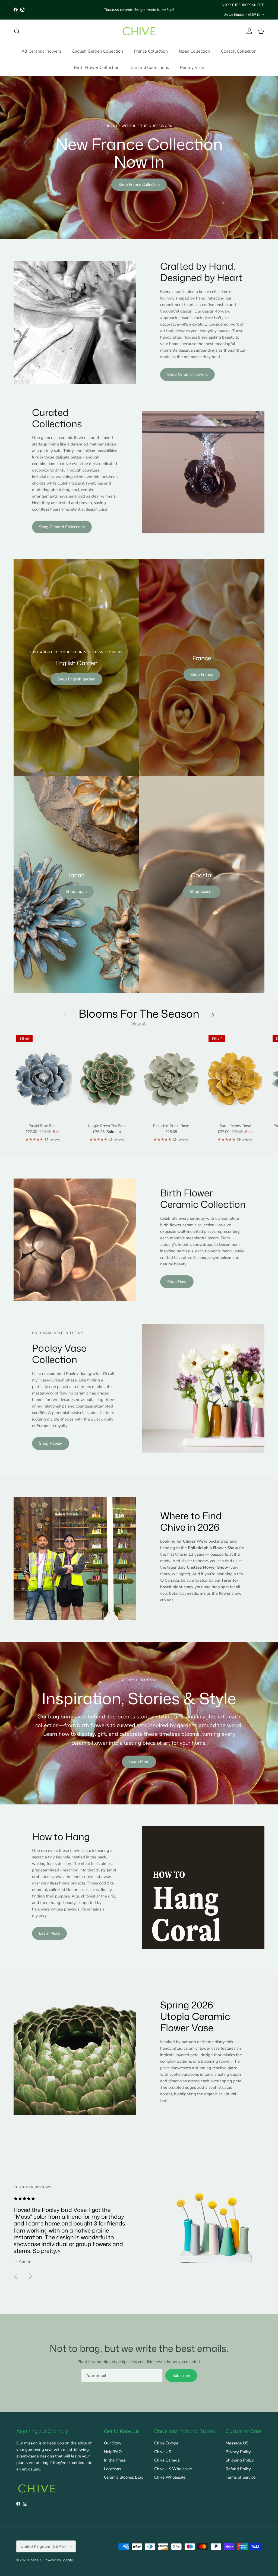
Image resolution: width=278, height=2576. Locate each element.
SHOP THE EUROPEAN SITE (243, 5)
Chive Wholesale (170, 2477)
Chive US (163, 2452)
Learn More (139, 1762)
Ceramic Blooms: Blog (124, 2477)
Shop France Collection (139, 184)
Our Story (113, 2443)
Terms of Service (241, 2477)
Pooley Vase (192, 68)
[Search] (17, 31)
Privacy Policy (238, 2452)
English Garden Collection (98, 51)
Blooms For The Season (139, 1013)
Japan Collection (194, 51)
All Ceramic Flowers (41, 51)
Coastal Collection (239, 51)
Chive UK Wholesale (173, 2469)
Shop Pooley (51, 1443)
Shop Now (177, 1282)
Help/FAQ (113, 2452)
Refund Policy (238, 2469)
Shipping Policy (240, 2460)
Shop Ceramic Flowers (187, 374)
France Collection (151, 51)
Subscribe (181, 2376)
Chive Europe (166, 2443)
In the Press (115, 2460)
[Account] (248, 31)
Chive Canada (167, 2460)
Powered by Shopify (58, 2560)
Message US (237, 2443)
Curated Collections (150, 68)
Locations (113, 2469)
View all (139, 1024)
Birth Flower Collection (97, 68)
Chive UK (35, 2560)
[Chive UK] (139, 31)
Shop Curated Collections (62, 527)
